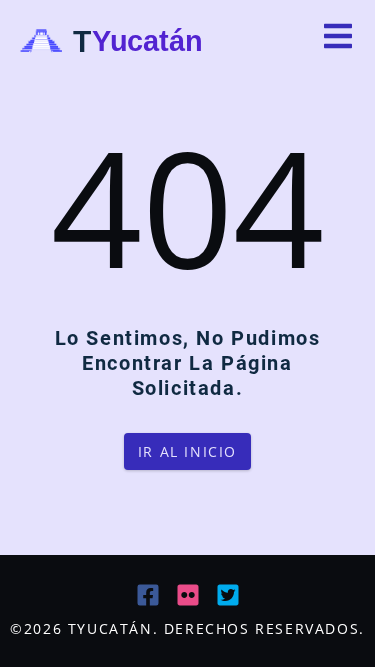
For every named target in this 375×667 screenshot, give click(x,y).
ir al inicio (187, 451)
